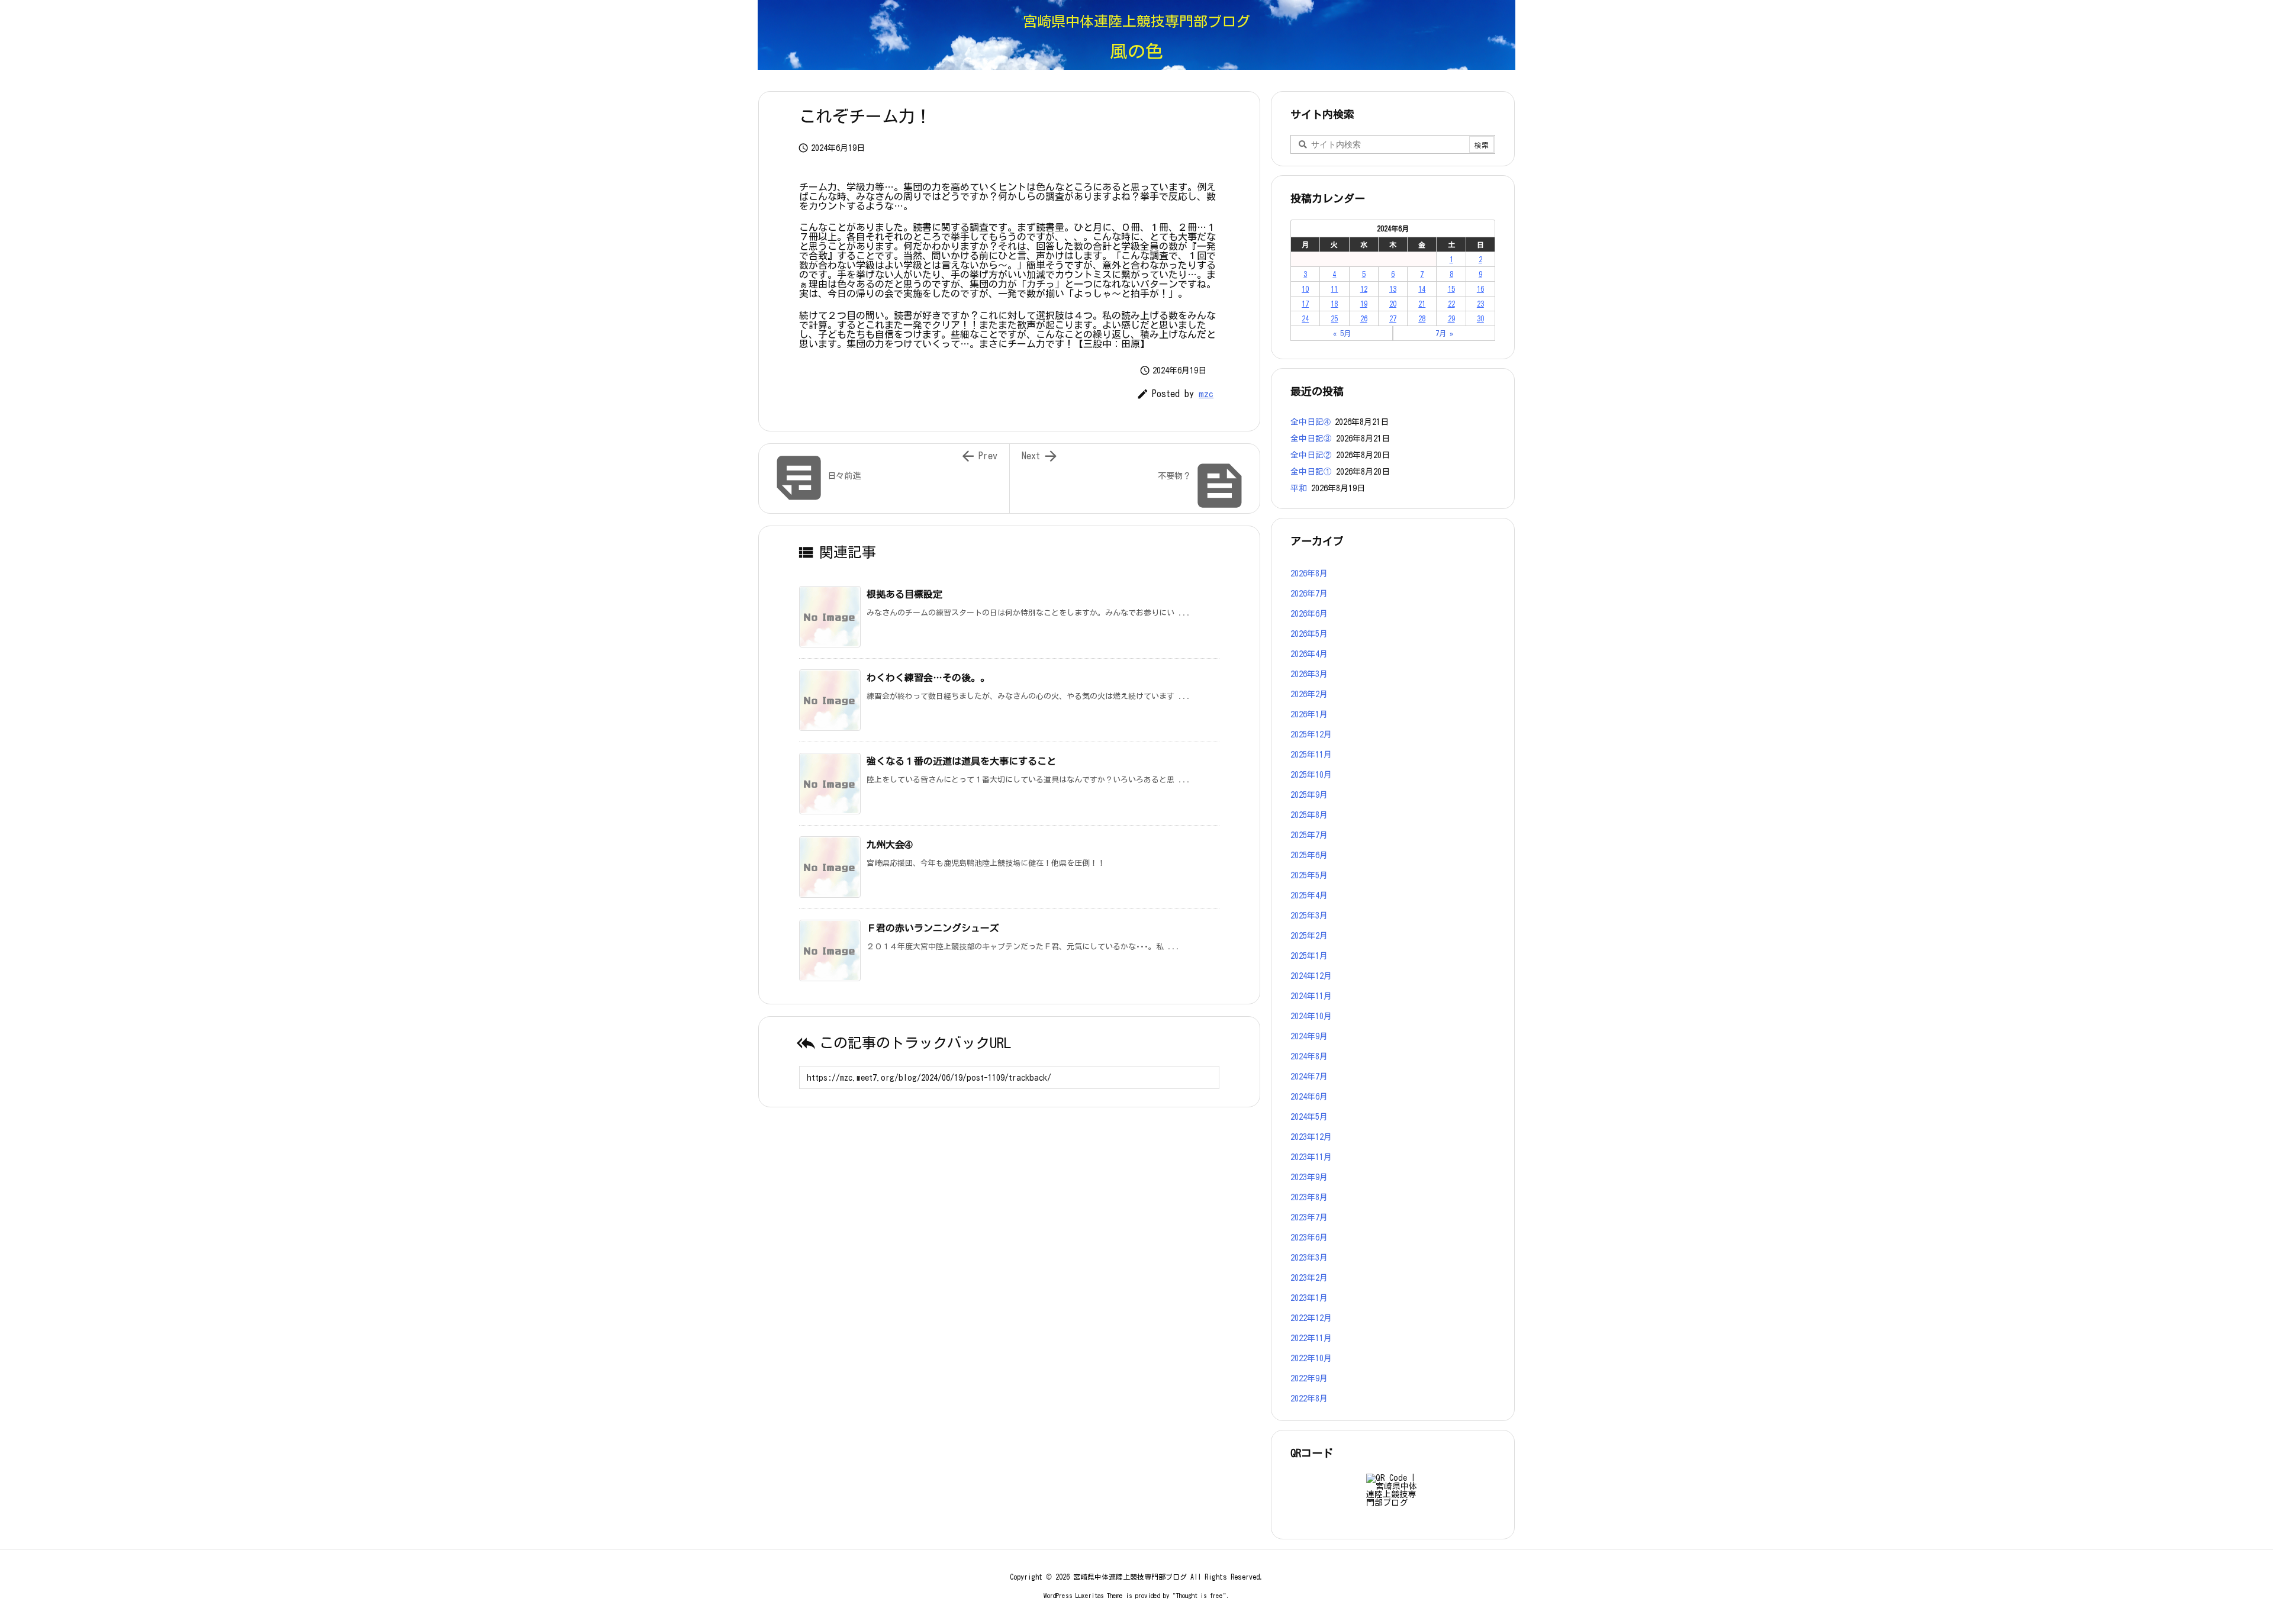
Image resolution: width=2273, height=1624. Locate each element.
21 (1422, 304)
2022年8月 (1309, 1399)
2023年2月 (1309, 1278)
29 (1451, 318)
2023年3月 (1309, 1258)
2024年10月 (1311, 1016)
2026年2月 (1309, 694)
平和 (1299, 488)
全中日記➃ (1311, 422)
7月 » (1444, 333)
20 (1393, 304)
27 (1393, 318)
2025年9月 (1309, 795)
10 (1305, 289)
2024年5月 (1309, 1117)
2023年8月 (1309, 1197)
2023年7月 (1309, 1217)
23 (1480, 304)
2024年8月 (1309, 1056)
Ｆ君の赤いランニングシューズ (933, 928)
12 (1364, 289)
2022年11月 (1311, 1338)
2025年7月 (1309, 835)
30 (1480, 318)
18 (1334, 304)
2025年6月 (1309, 855)
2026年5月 (1309, 634)
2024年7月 (1309, 1077)
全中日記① (1311, 472)
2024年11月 (1311, 996)
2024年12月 (1311, 976)
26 (1364, 318)
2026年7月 (1309, 594)
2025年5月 (1309, 875)
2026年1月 (1309, 714)
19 (1364, 304)
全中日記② (1311, 455)
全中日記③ (1311, 439)
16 (1480, 289)
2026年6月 (1309, 614)
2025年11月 (1311, 755)
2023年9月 (1309, 1177)
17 (1305, 304)
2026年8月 (1309, 573)
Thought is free (1200, 1595)
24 (1305, 318)
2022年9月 (1309, 1378)
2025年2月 (1309, 936)
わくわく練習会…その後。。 (928, 678)
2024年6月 (1309, 1097)
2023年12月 (1311, 1137)
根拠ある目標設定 (904, 594)
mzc (1206, 394)
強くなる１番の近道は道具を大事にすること (961, 761)
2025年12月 (1311, 734)
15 (1451, 289)
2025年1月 (1309, 956)
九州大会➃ (889, 845)
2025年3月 (1309, 916)
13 (1393, 289)
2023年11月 (1311, 1157)
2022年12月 (1311, 1318)
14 (1422, 289)
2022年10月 (1311, 1358)
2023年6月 (1309, 1238)
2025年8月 (1309, 815)
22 (1451, 304)
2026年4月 (1309, 654)
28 (1422, 318)
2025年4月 (1309, 895)
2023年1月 (1309, 1298)
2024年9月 (1309, 1036)
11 (1334, 289)
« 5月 (1342, 333)
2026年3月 (1309, 674)
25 (1334, 318)
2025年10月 (1311, 775)
